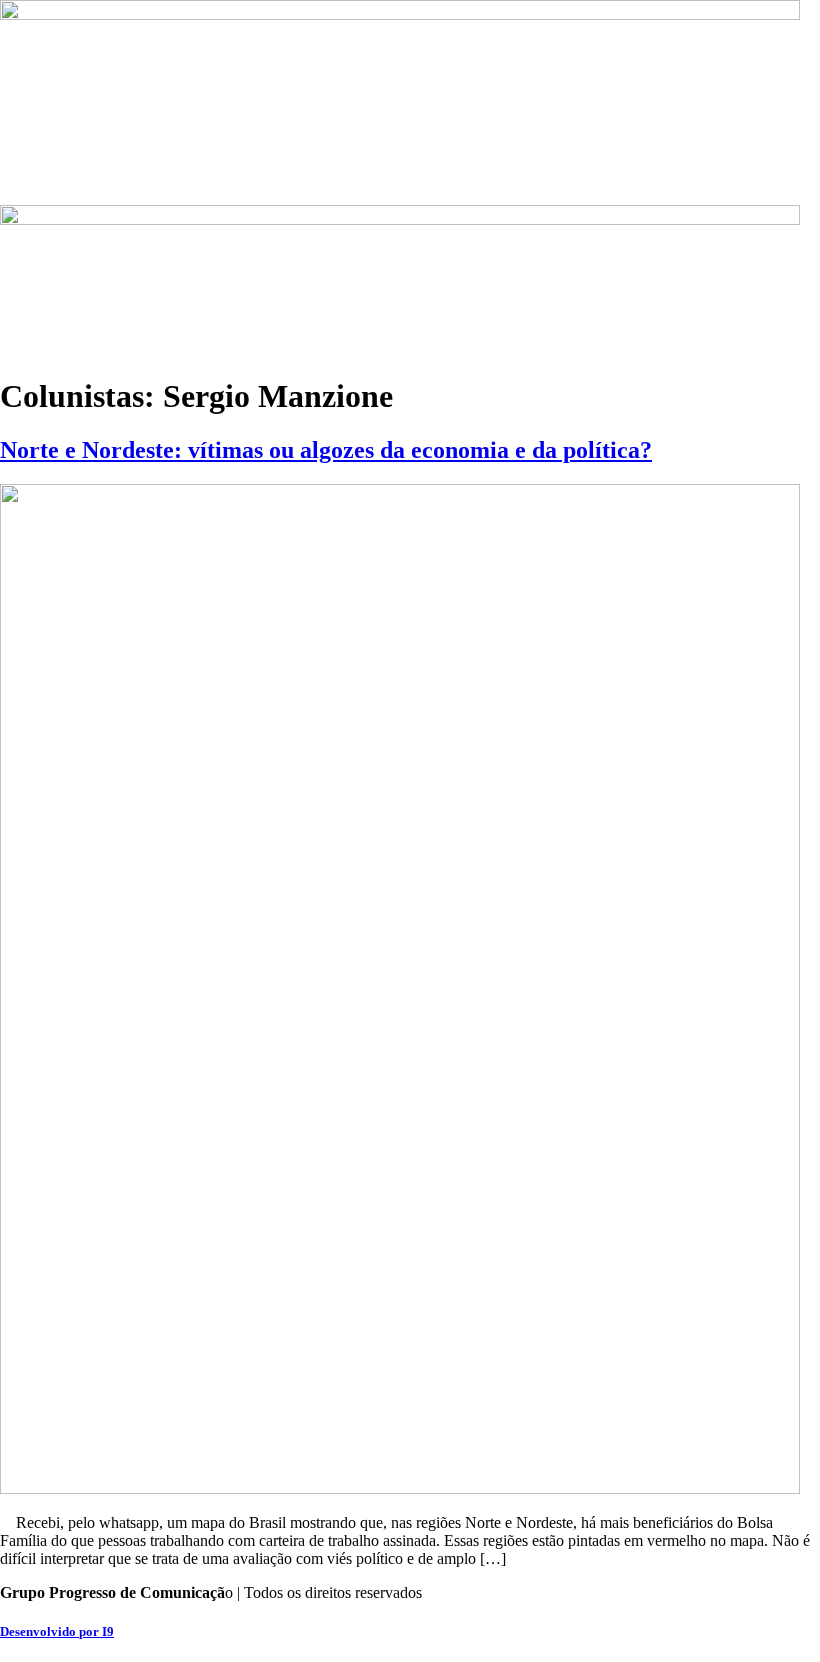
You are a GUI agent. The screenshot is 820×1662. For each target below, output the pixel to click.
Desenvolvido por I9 (57, 1631)
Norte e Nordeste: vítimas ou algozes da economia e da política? (326, 450)
